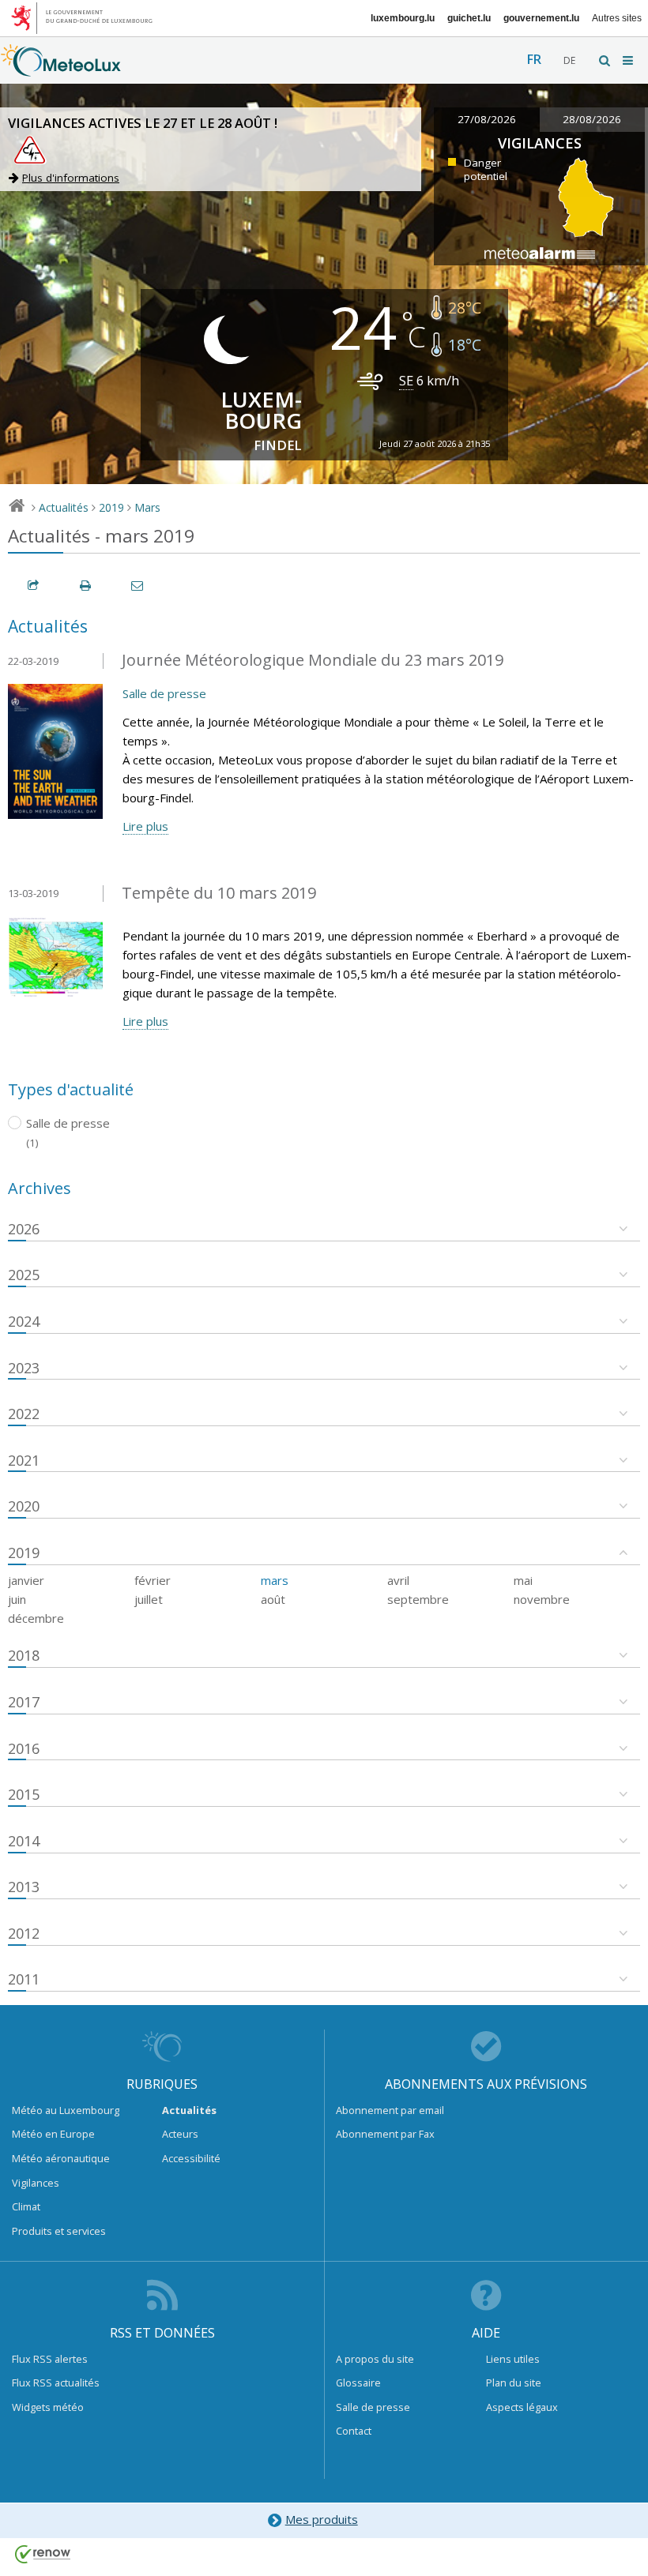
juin (17, 1599)
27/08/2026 (487, 119)
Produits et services (59, 2231)
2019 (111, 507)
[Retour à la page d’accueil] (61, 69)
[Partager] (34, 586)
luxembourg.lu (403, 18)
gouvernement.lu (541, 18)
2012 (24, 1933)
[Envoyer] (138, 586)
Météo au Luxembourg (66, 2110)
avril (398, 1580)
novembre (542, 1599)
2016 (24, 1748)
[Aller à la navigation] (629, 60)
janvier (26, 1580)
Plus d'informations (71, 178)
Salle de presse (164, 693)
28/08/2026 (592, 119)
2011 (24, 1979)
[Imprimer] (86, 586)
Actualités (64, 507)
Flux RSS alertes (50, 2359)
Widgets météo (48, 2407)
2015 (24, 1794)
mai (523, 1580)
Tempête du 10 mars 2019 (219, 893)
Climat (26, 2206)
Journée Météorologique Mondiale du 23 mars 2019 (313, 660)
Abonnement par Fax (385, 2134)
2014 (24, 1841)
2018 (24, 1655)
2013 (24, 1887)
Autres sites (617, 18)
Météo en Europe (53, 2134)
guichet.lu (469, 18)
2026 (24, 1229)
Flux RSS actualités (56, 2383)
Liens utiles (513, 2359)
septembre (418, 1599)
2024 (24, 1321)
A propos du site (375, 2359)
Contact (354, 2431)
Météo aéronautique (61, 2158)
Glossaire (358, 2383)
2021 (24, 1460)
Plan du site (514, 2383)
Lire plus (145, 826)
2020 (24, 1506)
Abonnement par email (390, 2110)
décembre (36, 1618)
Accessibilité (191, 2158)
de (569, 60)
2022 (24, 1414)
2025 (24, 1275)
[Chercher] (605, 60)
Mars (147, 507)
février (153, 1580)
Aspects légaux (522, 2407)
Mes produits (322, 2519)
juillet (149, 1599)
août (273, 1599)
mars (275, 1580)
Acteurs (180, 2134)
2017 (24, 1702)
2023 (24, 1368)
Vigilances (36, 2183)
